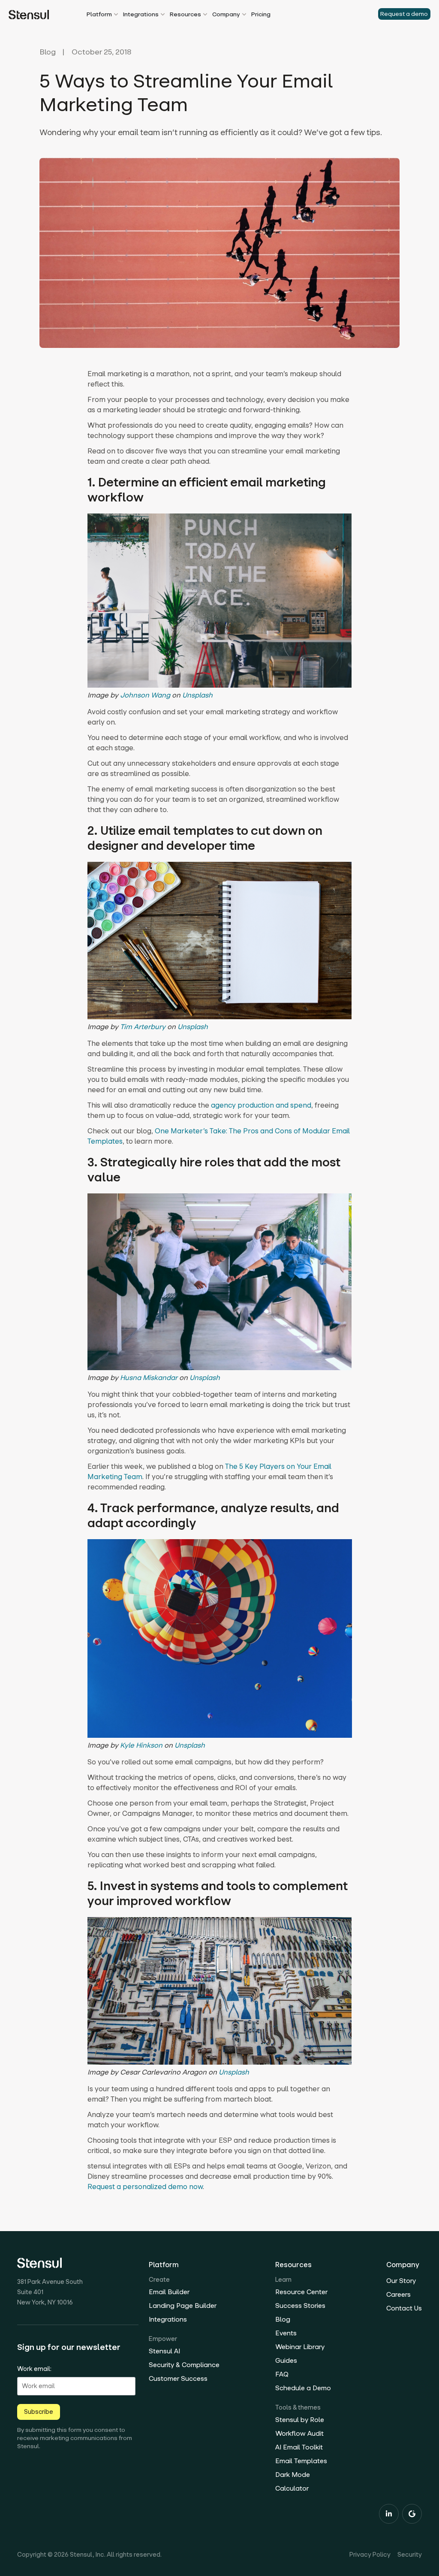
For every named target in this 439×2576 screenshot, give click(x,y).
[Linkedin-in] (389, 2514)
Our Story (401, 2281)
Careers (398, 2294)
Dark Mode (293, 2475)
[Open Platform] (116, 15)
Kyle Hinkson (141, 1745)
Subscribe (39, 2412)
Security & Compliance (184, 2365)
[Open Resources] (205, 15)
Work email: (34, 2369)
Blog (48, 52)
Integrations (168, 2319)
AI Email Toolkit (299, 2447)
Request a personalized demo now (145, 2186)
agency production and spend (261, 1105)
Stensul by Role (300, 2420)
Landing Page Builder (183, 2306)
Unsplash (197, 695)
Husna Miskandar (149, 1377)
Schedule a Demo (303, 2388)
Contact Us (404, 2308)
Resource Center (301, 2292)
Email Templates (301, 2461)
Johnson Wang (145, 695)
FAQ (282, 2374)
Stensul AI (164, 2351)
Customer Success (178, 2378)
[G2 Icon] (412, 2514)
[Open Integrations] (163, 15)
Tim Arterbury (143, 1027)
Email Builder (169, 2292)
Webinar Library (300, 2347)
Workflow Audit (299, 2433)
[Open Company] (244, 15)
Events (286, 2333)
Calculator (292, 2488)
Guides (286, 2360)
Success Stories (300, 2306)
